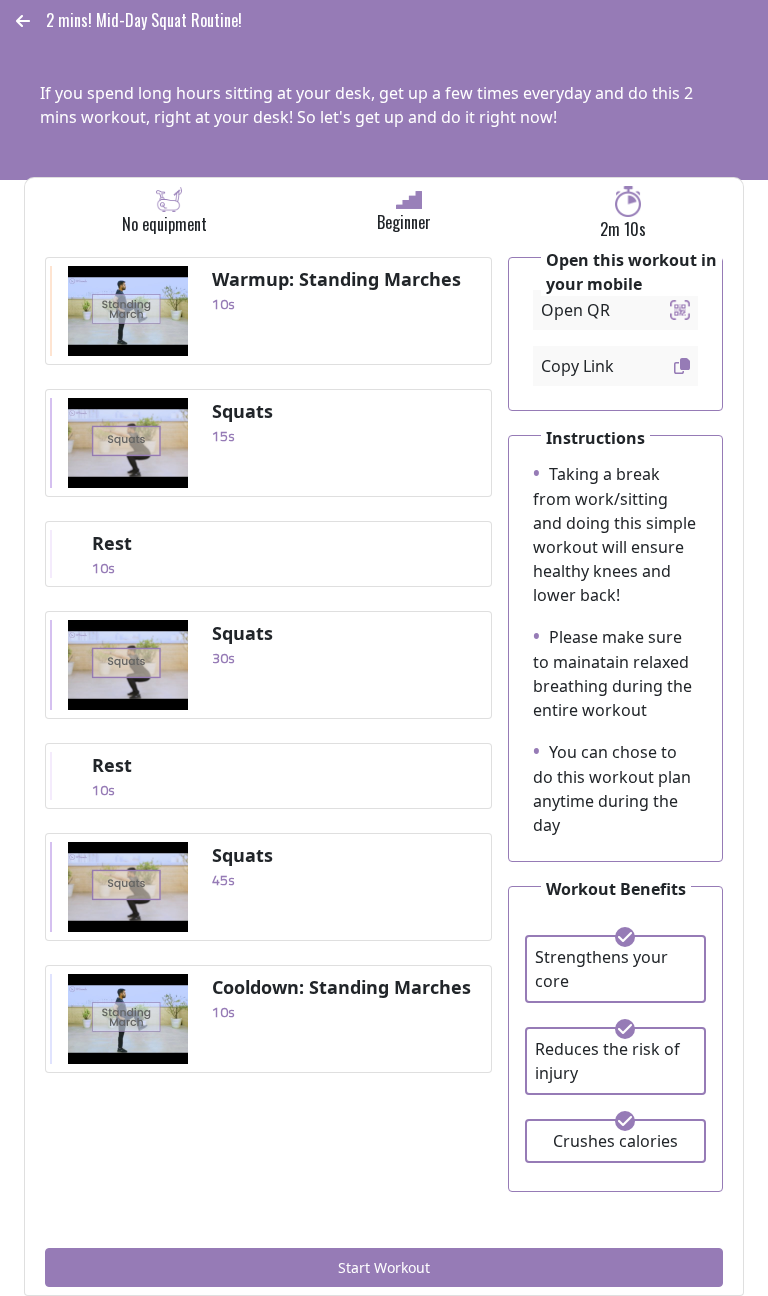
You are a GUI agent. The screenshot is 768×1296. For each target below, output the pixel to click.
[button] (23, 21)
